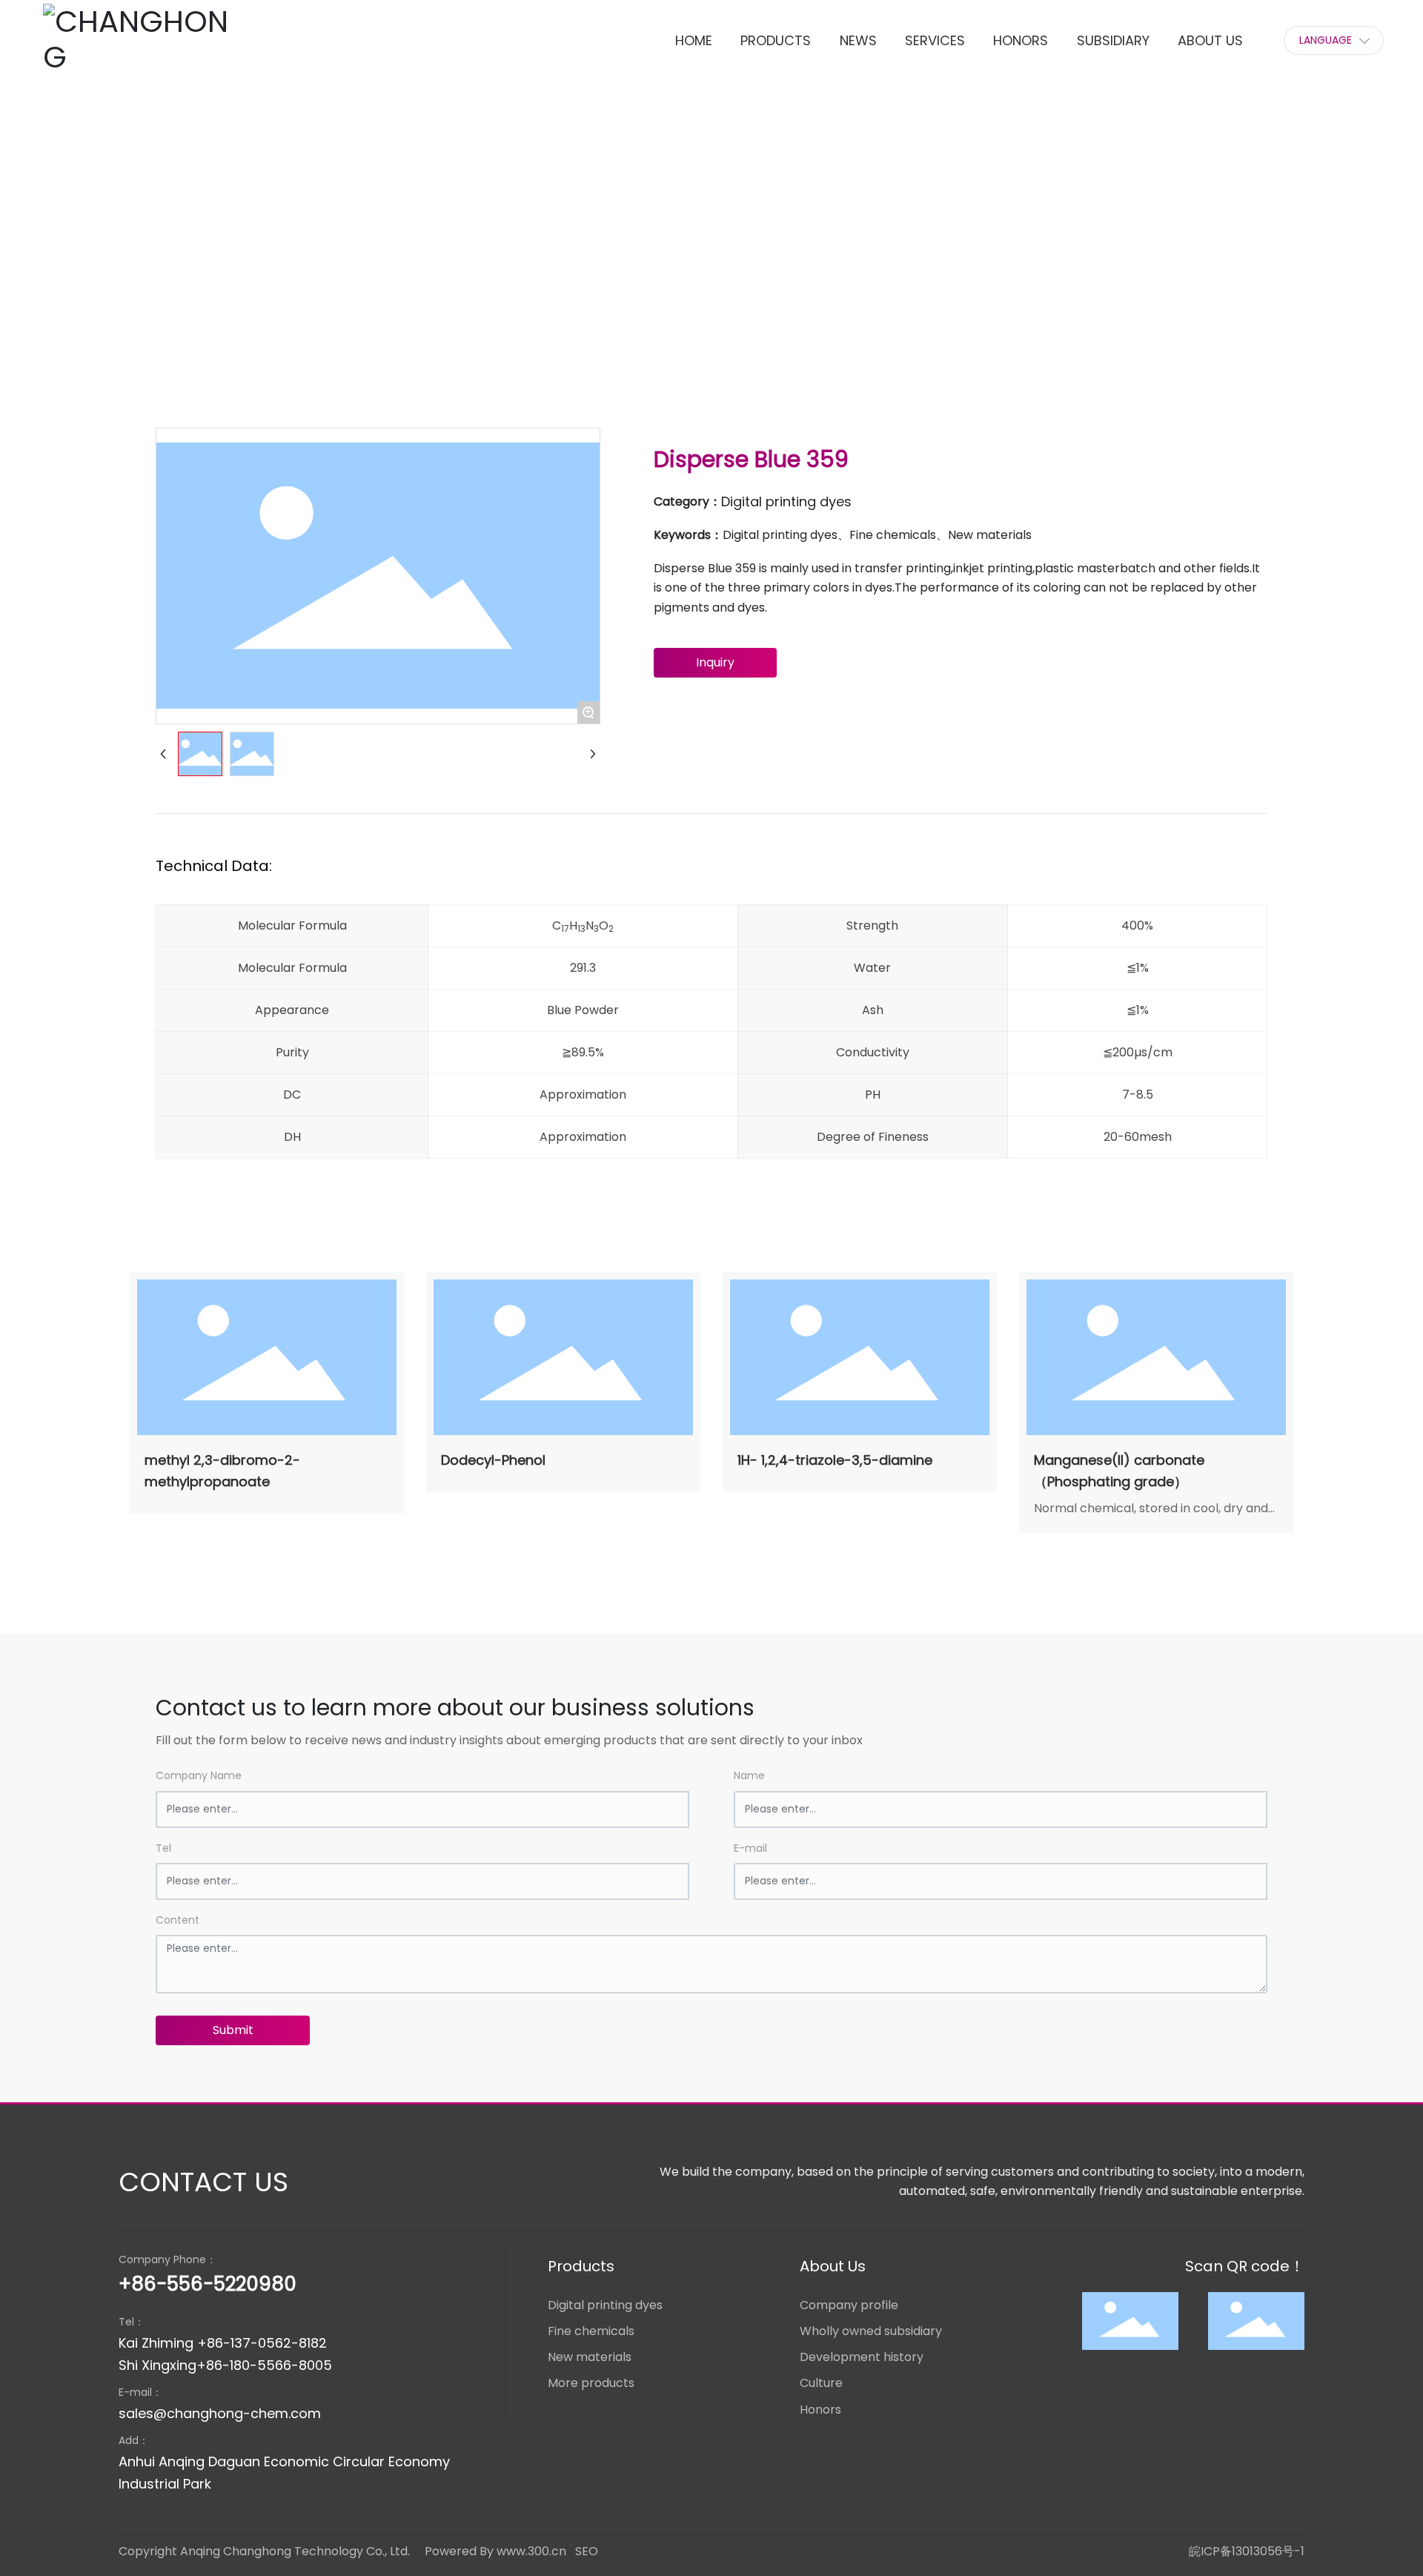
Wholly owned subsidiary (871, 2331)
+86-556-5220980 (208, 2284)
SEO (587, 2551)
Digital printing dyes (382, 267)
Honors (820, 2410)
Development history (862, 2357)
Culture (821, 2383)
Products (280, 267)
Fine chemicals (591, 2331)
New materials (590, 2357)
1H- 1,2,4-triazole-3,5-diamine (835, 1460)
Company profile (849, 2305)
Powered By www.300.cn (495, 2551)
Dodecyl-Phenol (493, 1460)
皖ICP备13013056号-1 (1247, 2551)
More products (591, 2383)
